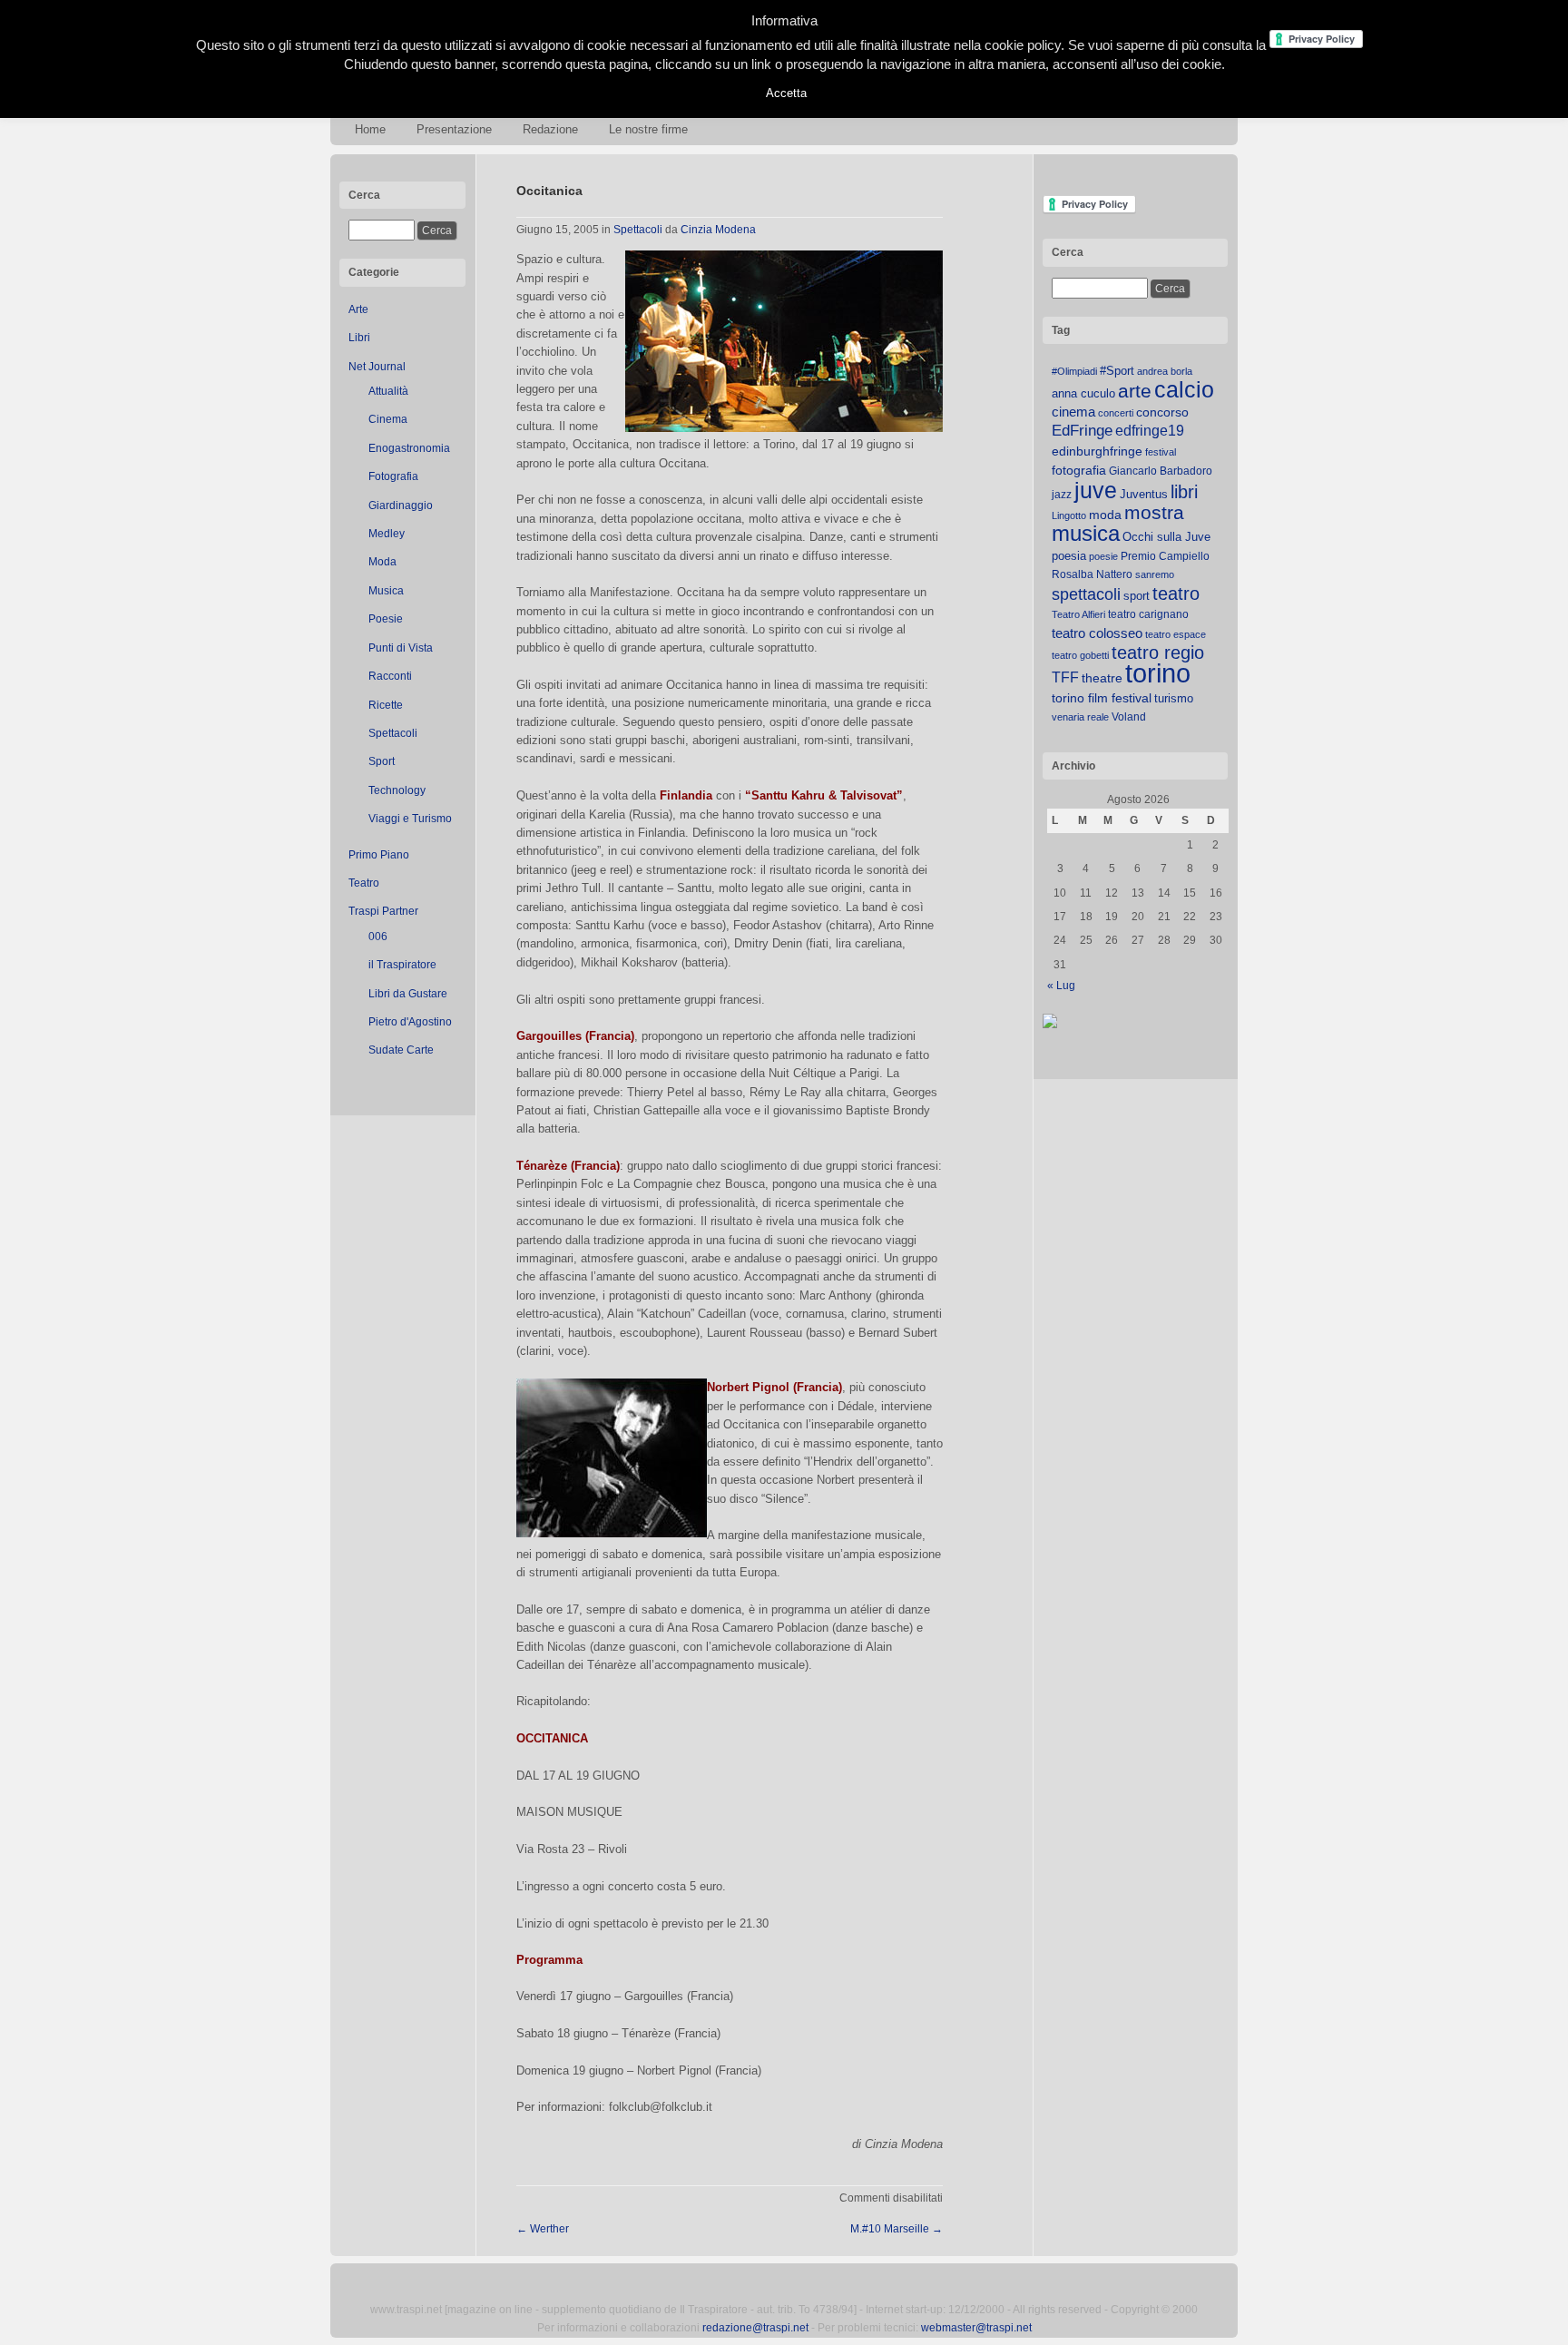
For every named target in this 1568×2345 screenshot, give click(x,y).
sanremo (1155, 574)
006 (378, 937)
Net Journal (377, 367)
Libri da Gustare (408, 994)
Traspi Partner (383, 911)
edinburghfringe (1097, 451)
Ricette (386, 705)
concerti (1116, 413)
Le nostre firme (648, 129)
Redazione (550, 129)
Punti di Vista (401, 648)
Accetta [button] (786, 93)
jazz (1062, 495)
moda (1105, 515)
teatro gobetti (1080, 655)
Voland (1129, 717)
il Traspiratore (402, 965)
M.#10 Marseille (897, 2229)
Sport (382, 761)
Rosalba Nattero (1092, 574)
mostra (1154, 512)
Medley (387, 534)
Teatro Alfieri (1078, 614)
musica (1086, 534)
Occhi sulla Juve (1166, 537)
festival (1161, 452)
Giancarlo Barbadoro (1161, 471)
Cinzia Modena (718, 230)
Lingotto (1069, 515)
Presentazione (454, 129)
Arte (358, 309)
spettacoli (1086, 594)
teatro (1176, 594)
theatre (1102, 678)
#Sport (1117, 371)
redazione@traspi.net (755, 2328)
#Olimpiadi (1074, 371)
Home (370, 129)
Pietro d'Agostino (410, 1022)
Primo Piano (379, 855)
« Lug (1061, 986)
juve (1096, 490)
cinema (1073, 412)
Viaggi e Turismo (410, 819)
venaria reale (1080, 717)
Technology (397, 790)
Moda (382, 562)
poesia (1069, 556)
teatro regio (1158, 652)
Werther (543, 2229)
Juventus (1144, 494)
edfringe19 (1150, 431)
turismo (1174, 698)
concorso (1162, 412)
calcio (1184, 390)
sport (1137, 596)
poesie (1103, 556)
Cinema (388, 419)
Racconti (390, 676)
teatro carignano (1148, 614)
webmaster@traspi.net (976, 2328)
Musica (386, 591)
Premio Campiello (1165, 556)
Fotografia (393, 476)
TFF (1065, 677)
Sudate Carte (401, 1050)
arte (1135, 391)
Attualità (388, 391)
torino (1158, 673)
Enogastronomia (409, 448)
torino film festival (1102, 698)
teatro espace (1176, 634)
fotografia (1079, 470)
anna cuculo (1083, 393)
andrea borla (1165, 371)
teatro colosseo (1097, 633)
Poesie (386, 619)
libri (1184, 492)
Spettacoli (393, 733)
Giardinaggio (401, 505)
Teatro (364, 883)
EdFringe (1082, 431)
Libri (359, 338)
